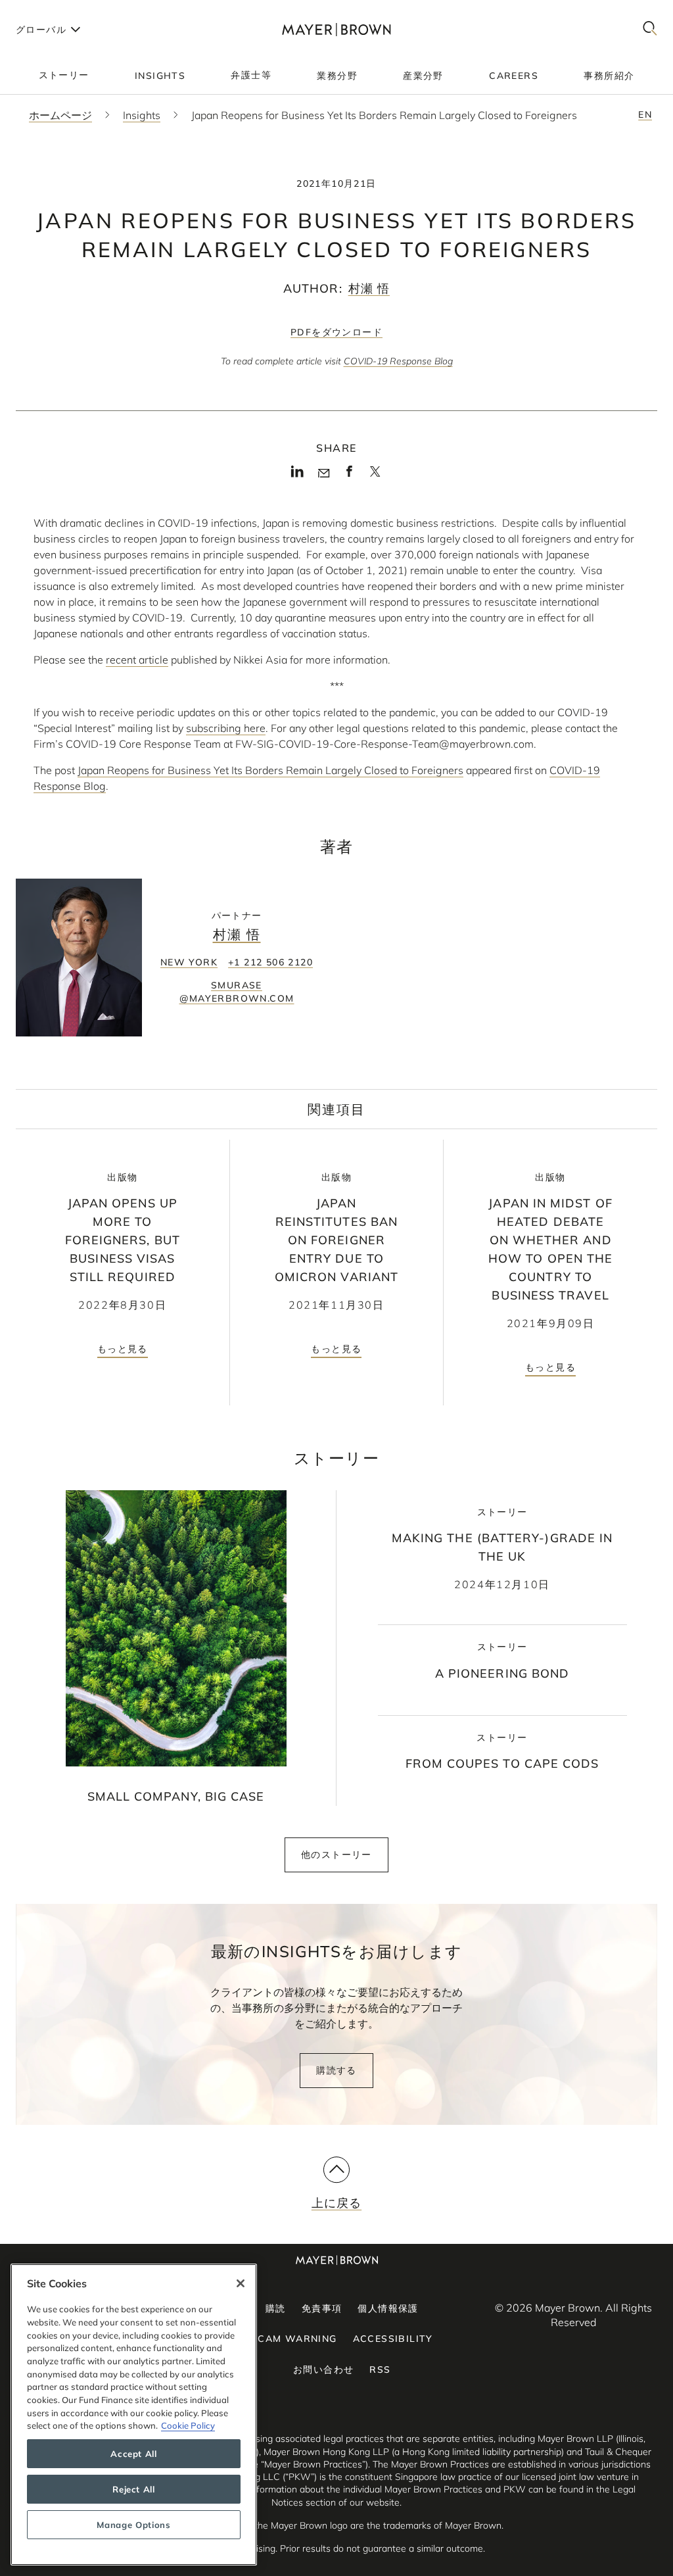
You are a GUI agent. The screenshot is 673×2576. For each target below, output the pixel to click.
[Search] (650, 29)
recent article (137, 660)
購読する (336, 2070)
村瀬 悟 (369, 288)
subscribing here (226, 728)
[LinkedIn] (297, 475)
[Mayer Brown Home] (336, 29)
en (645, 114)
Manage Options (133, 2525)
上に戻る (336, 2203)
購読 (276, 2308)
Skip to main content (64, 11)
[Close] (241, 2283)
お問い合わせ (323, 2369)
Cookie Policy (188, 2425)
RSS (380, 2369)
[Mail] (324, 474)
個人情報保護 (388, 2308)
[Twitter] (375, 476)
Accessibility (393, 2339)
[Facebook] (349, 475)
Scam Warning (294, 2339)
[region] (134, 2415)
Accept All (134, 2454)
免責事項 (322, 2308)
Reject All (134, 2489)
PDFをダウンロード (336, 332)
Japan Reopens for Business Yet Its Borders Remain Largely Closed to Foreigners (270, 770)
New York (189, 962)
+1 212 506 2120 (270, 962)
